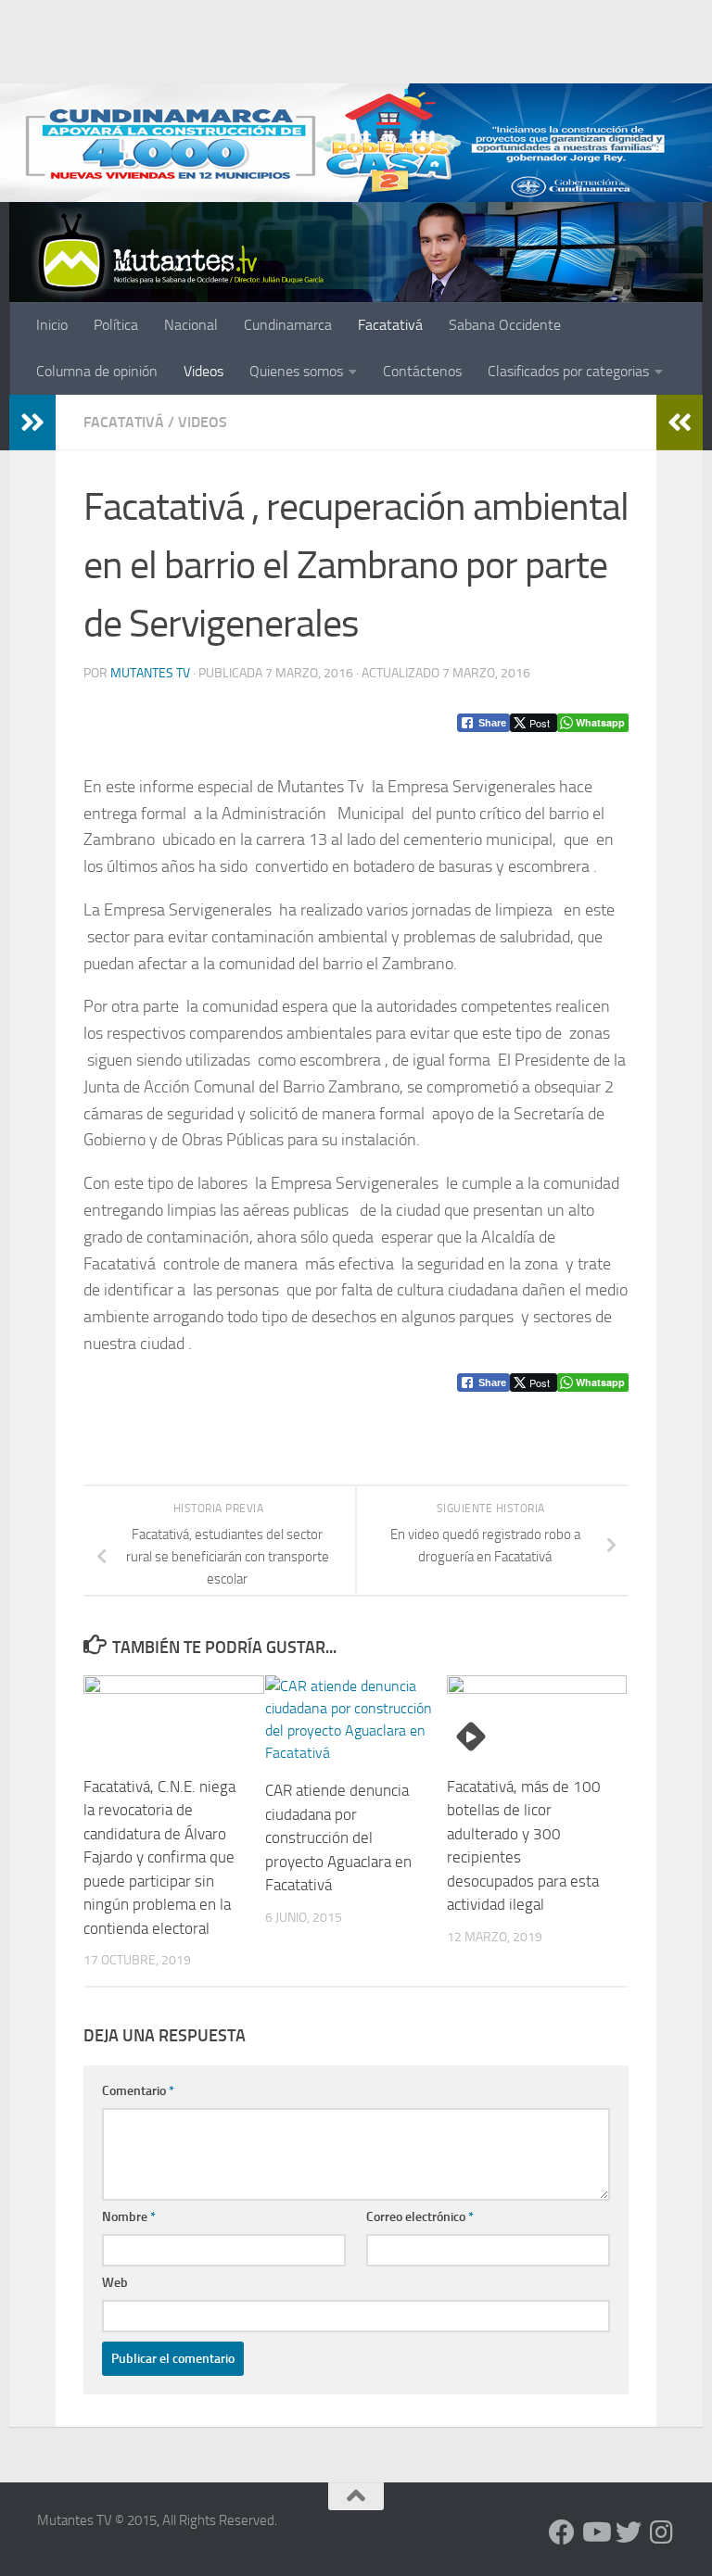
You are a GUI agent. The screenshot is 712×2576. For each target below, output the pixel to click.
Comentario (138, 2091)
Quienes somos (296, 371)
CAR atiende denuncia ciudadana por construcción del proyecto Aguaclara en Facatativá (338, 1837)
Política (116, 325)
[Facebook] (562, 2532)
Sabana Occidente (505, 325)
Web (115, 2283)
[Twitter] (629, 2532)
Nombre (129, 2217)
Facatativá (390, 325)
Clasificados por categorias (568, 371)
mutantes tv (150, 673)
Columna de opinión (97, 371)
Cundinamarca (288, 325)
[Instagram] (662, 2532)
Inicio (52, 325)
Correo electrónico (420, 2217)
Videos (203, 371)
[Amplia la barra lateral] (32, 423)
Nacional (191, 325)
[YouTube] (595, 2532)
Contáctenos (422, 371)
